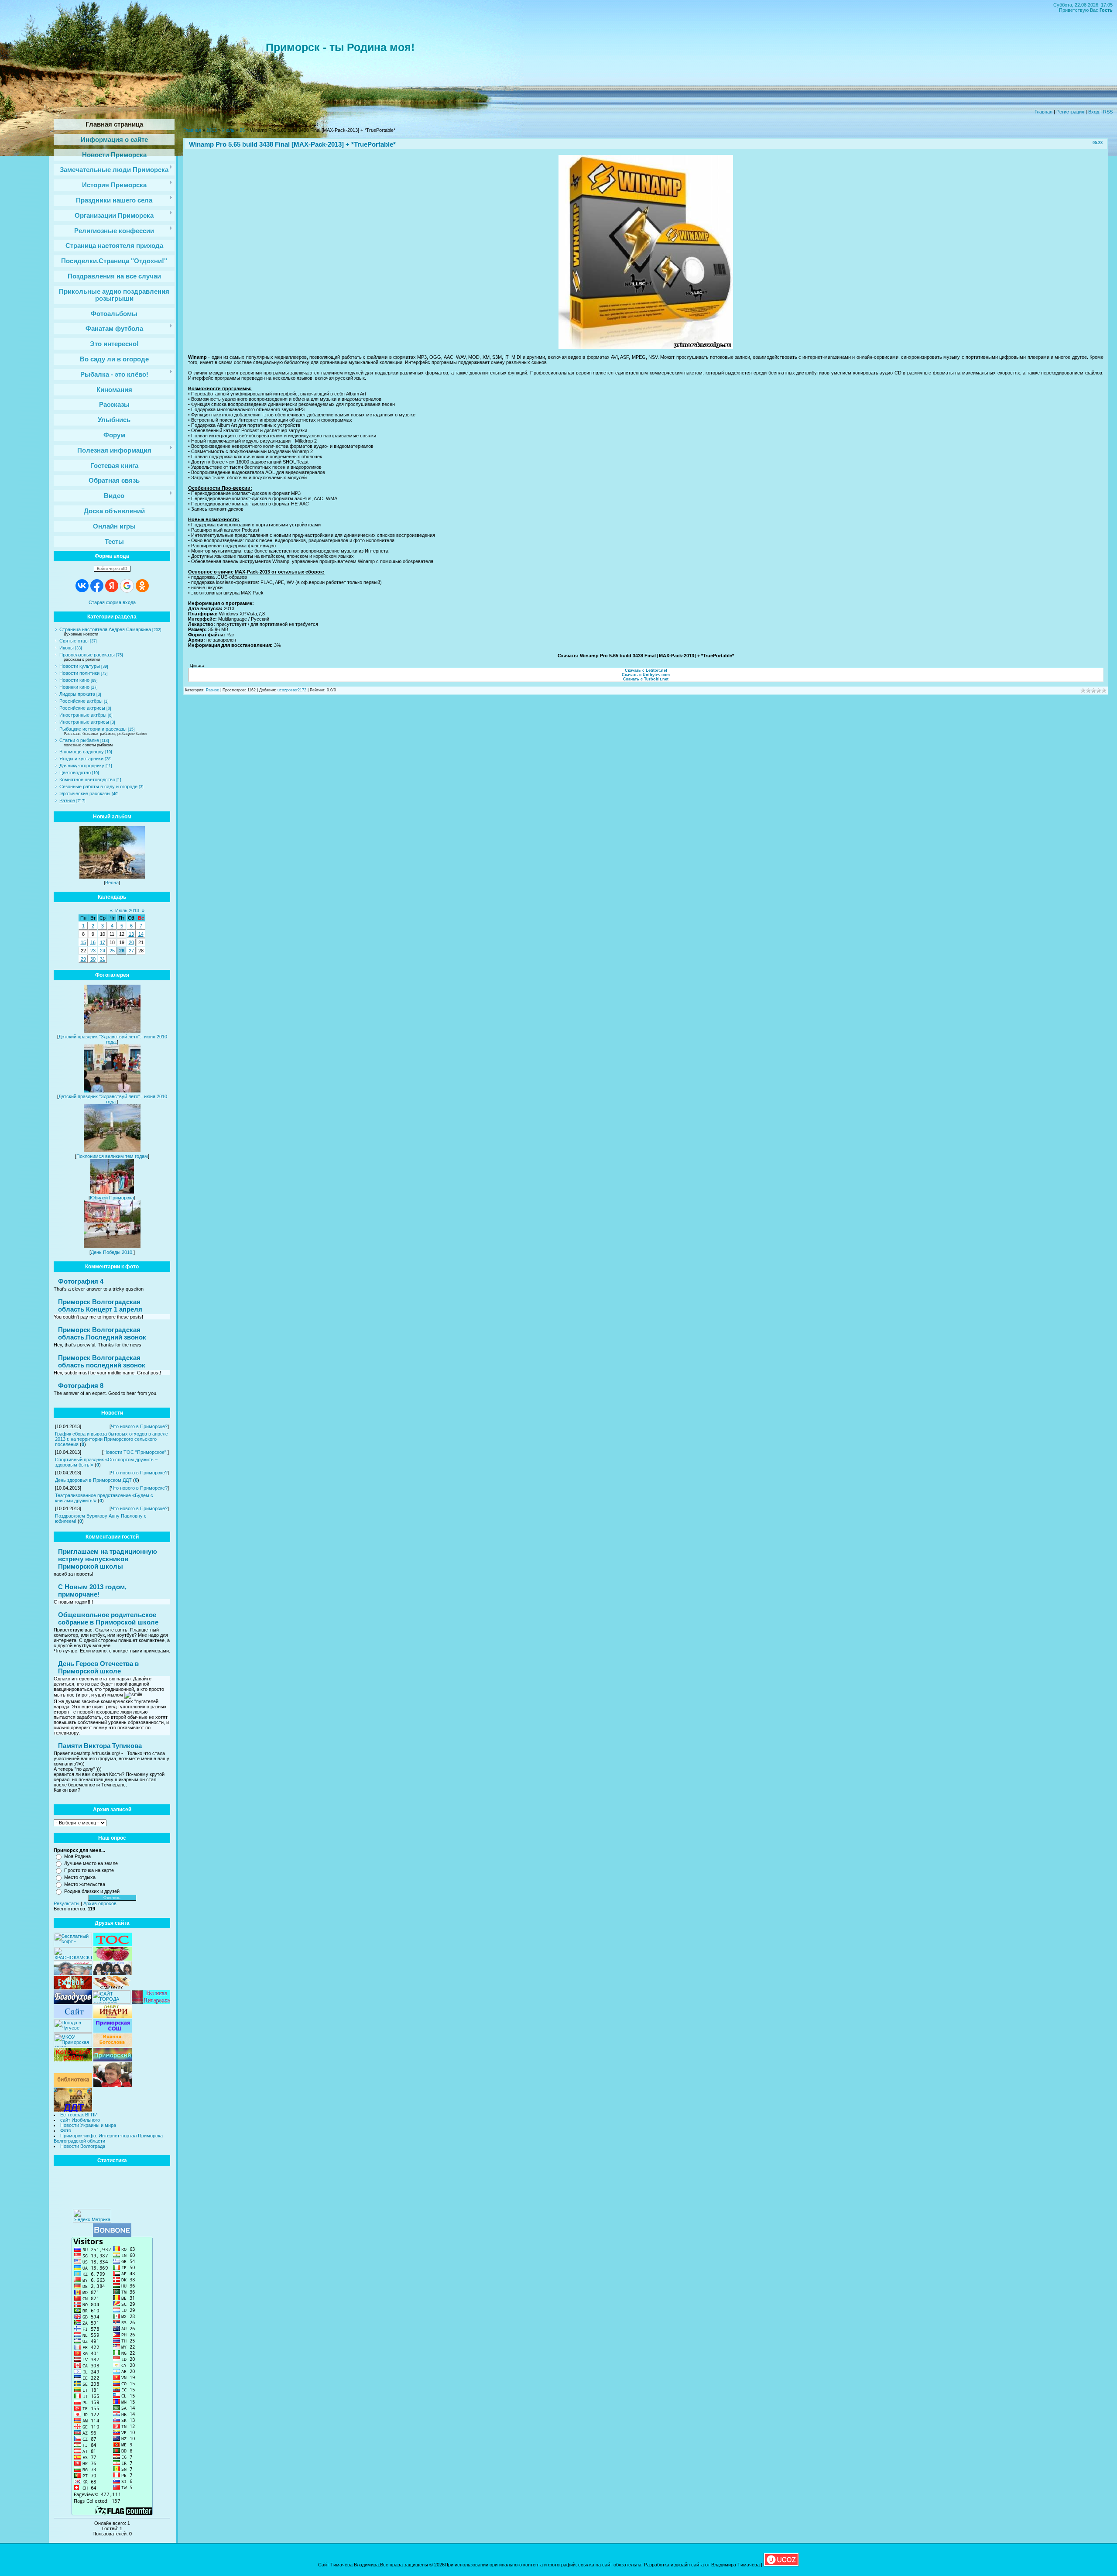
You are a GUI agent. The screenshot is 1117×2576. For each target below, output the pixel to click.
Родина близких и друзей (92, 1891)
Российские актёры (81, 701)
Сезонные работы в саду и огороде (98, 787)
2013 (212, 130)
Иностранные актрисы (84, 722)
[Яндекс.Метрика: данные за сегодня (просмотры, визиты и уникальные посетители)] (92, 2216)
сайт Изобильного (80, 2120)
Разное (67, 800)
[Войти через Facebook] (97, 586)
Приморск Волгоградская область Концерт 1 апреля (100, 1305)
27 (131, 951)
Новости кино (74, 680)
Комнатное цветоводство (87, 780)
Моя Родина (77, 1856)
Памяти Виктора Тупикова (100, 1746)
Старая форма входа (112, 602)
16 (93, 942)
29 (83, 959)
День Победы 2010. (112, 1252)
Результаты (67, 1903)
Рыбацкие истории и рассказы (93, 729)
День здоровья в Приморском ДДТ (93, 1480)
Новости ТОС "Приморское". (135, 1452)
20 (131, 942)
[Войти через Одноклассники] (142, 586)
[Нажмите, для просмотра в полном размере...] (646, 347)
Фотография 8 (81, 1386)
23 (93, 951)
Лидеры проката (77, 694)
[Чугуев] (73, 2031)
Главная (1043, 112)
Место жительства (85, 1884)
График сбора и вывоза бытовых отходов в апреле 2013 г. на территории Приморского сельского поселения (111, 1439)
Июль (228, 130)
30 (93, 959)
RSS (1108, 112)
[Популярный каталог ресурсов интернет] (112, 2235)
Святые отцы (74, 641)
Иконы (67, 648)
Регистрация (1070, 112)
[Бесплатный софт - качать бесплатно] (73, 1944)
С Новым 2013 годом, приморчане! (92, 1590)
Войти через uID (112, 569)
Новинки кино (74, 687)
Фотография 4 (81, 1281)
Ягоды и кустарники (81, 759)
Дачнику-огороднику (82, 766)
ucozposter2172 (292, 690)
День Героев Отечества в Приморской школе (98, 1667)
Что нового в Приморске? (139, 1426)
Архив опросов (100, 1903)
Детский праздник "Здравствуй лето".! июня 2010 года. (113, 1039)
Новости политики (79, 673)
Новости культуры (80, 666)
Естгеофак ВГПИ (79, 2115)
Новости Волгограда (83, 2146)
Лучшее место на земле (91, 1863)
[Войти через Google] (127, 586)
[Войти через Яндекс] (112, 586)
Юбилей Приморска (112, 1198)
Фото (66, 2130)
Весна (112, 883)
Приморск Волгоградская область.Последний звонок (102, 1333)
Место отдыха (80, 1877)
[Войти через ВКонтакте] (82, 586)
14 (141, 934)
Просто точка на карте (89, 1870)
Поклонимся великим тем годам (112, 1156)
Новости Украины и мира (88, 2125)
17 (103, 942)
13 (131, 934)
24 (103, 951)
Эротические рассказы (85, 793)
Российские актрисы (82, 708)
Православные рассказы (87, 655)
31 (103, 959)
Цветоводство (75, 773)
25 (112, 951)
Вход (1094, 112)
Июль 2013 (127, 910)
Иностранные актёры (83, 715)
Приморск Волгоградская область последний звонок (102, 1361)
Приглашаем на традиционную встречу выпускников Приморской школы (108, 1559)
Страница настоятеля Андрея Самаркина (105, 629)
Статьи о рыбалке (79, 740)
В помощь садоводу (82, 752)
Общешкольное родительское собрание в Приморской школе (108, 1618)
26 (122, 951)
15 (83, 942)
